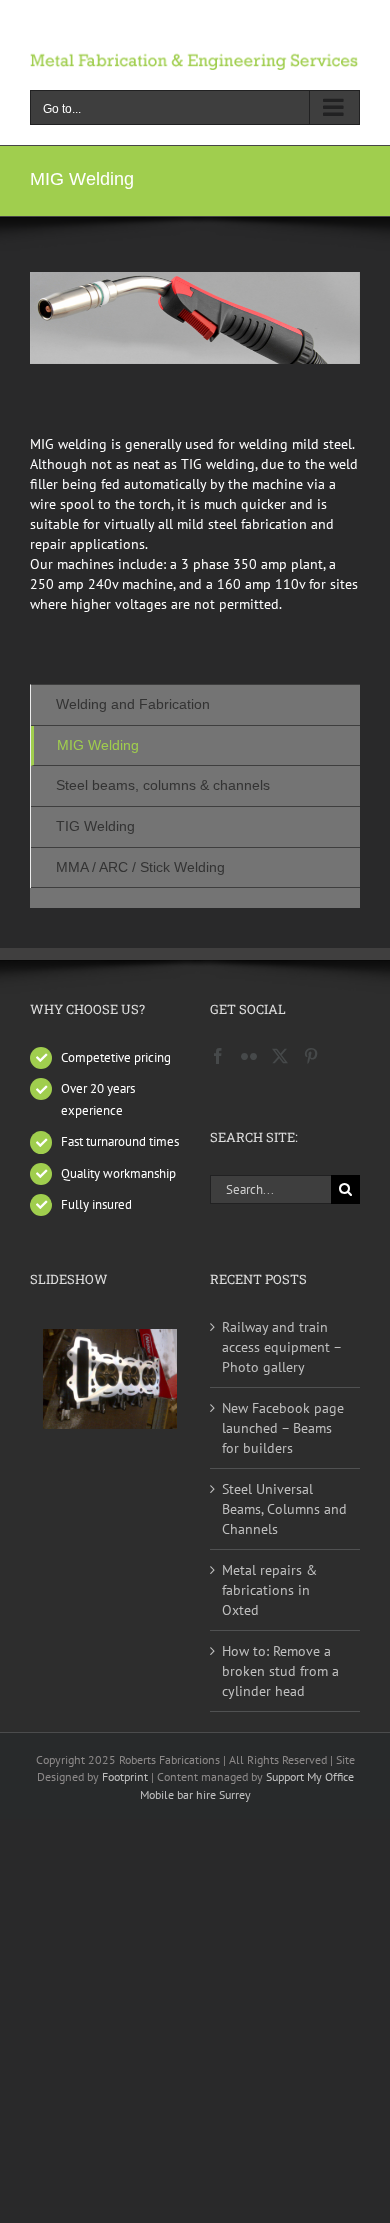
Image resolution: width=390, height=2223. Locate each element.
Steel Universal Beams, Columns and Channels (284, 1509)
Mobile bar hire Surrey (195, 1794)
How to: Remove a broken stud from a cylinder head (280, 1671)
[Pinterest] (311, 1056)
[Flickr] (249, 1056)
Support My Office (310, 1776)
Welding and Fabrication (133, 704)
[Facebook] (218, 1056)
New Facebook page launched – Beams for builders (283, 1428)
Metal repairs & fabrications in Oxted (269, 1590)
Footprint (126, 1776)
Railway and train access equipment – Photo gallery (281, 1347)
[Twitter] (280, 1056)
